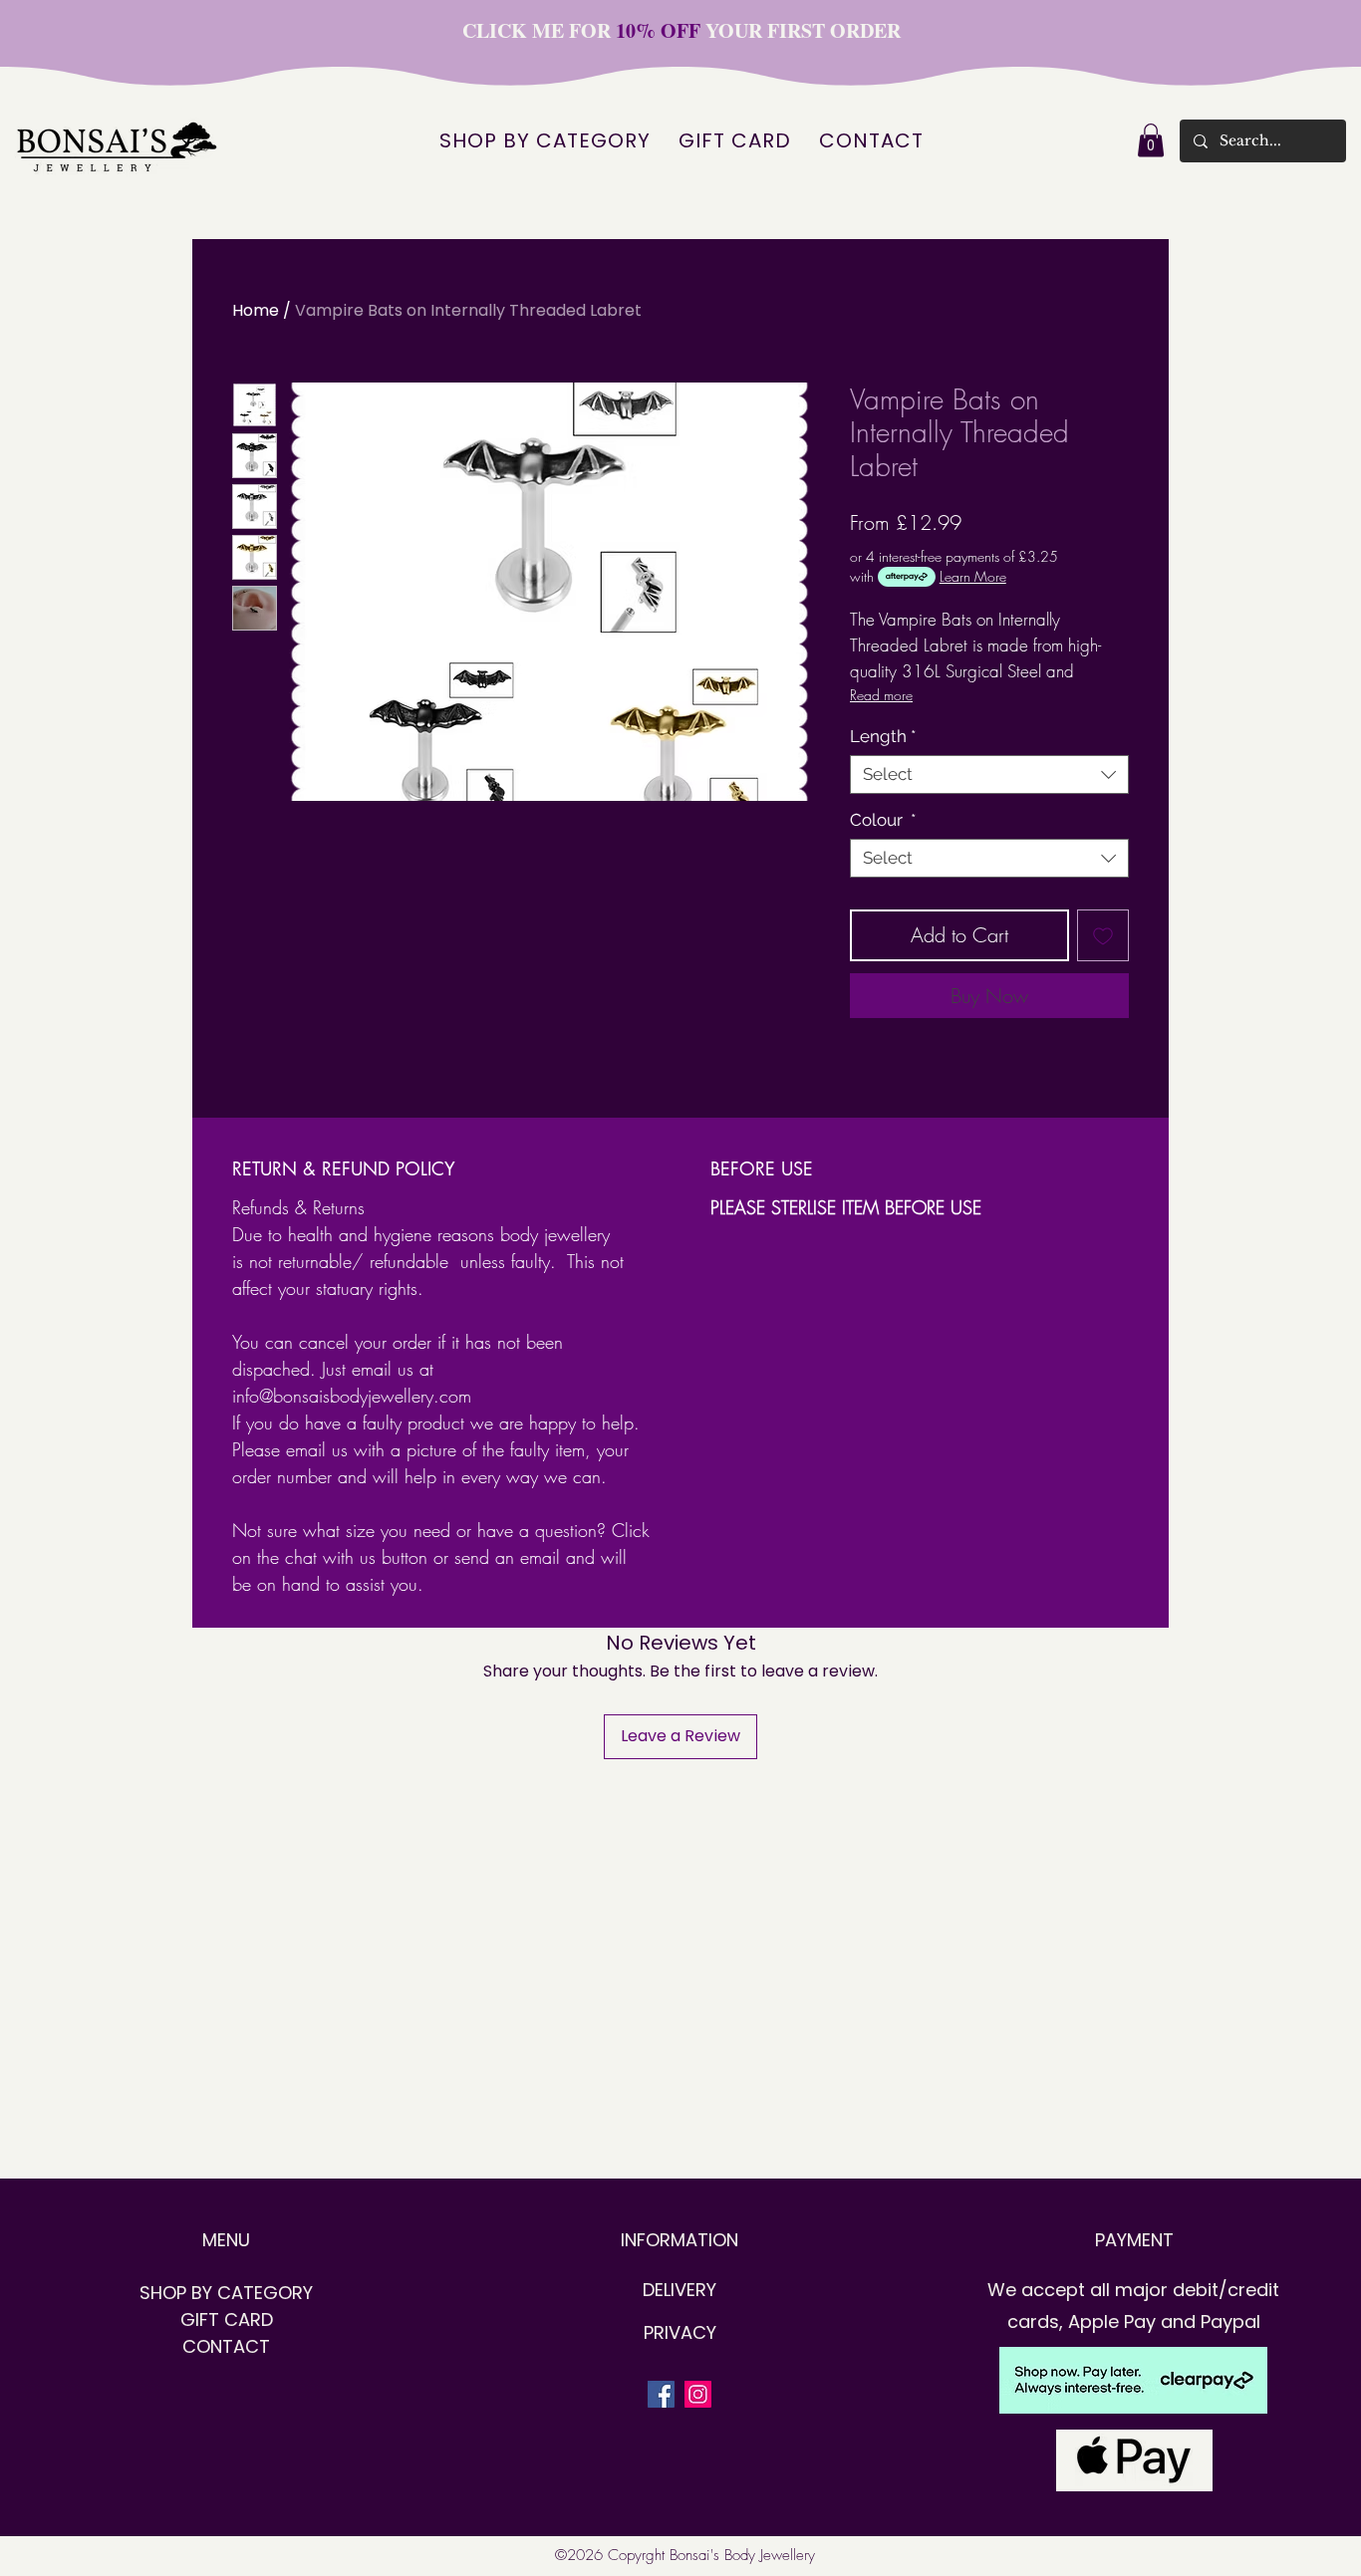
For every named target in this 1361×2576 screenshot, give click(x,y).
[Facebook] (661, 2394)
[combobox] (989, 774)
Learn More (973, 576)
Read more (881, 695)
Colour (883, 820)
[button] (1151, 140)
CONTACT (226, 2346)
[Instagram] (698, 2394)
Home (256, 310)
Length (883, 736)
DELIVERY (680, 2290)
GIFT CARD (227, 2319)
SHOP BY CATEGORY (226, 2293)
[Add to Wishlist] (1103, 935)
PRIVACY (680, 2332)
